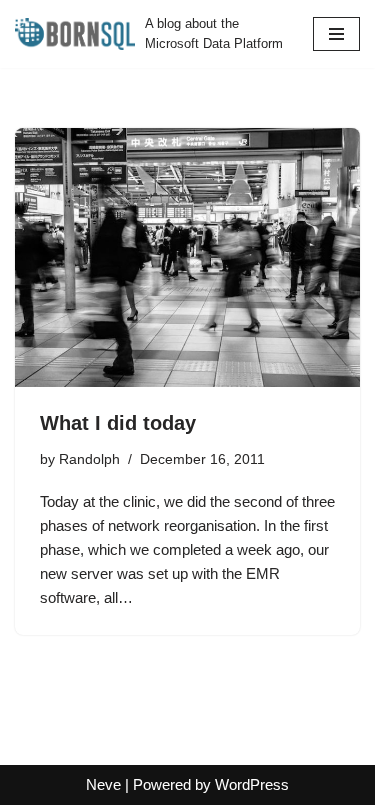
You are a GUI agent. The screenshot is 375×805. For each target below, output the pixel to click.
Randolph (89, 459)
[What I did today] (187, 257)
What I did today (118, 423)
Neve (103, 784)
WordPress (252, 784)
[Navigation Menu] (336, 34)
